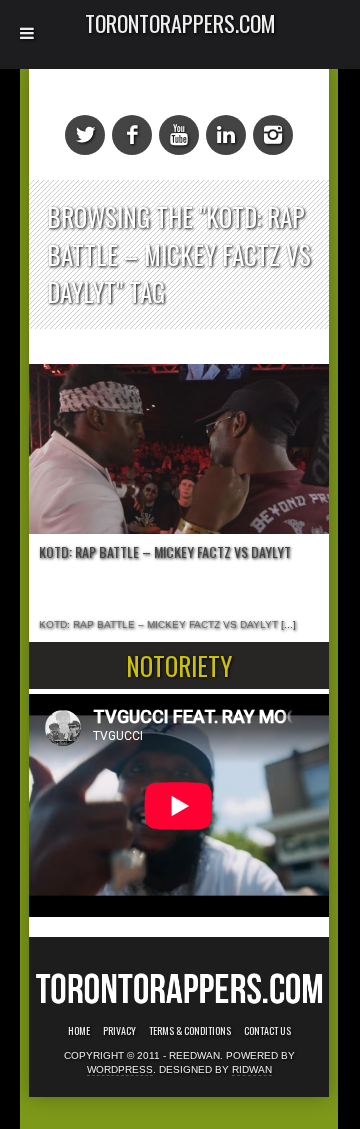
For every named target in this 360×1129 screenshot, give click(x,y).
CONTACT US (267, 1031)
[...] (287, 624)
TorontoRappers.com (180, 23)
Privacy (119, 1031)
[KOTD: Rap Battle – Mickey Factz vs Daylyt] (179, 449)
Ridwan (252, 1069)
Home (79, 1031)
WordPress (120, 1069)
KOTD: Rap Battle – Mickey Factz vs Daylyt (165, 551)
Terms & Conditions (190, 1031)
